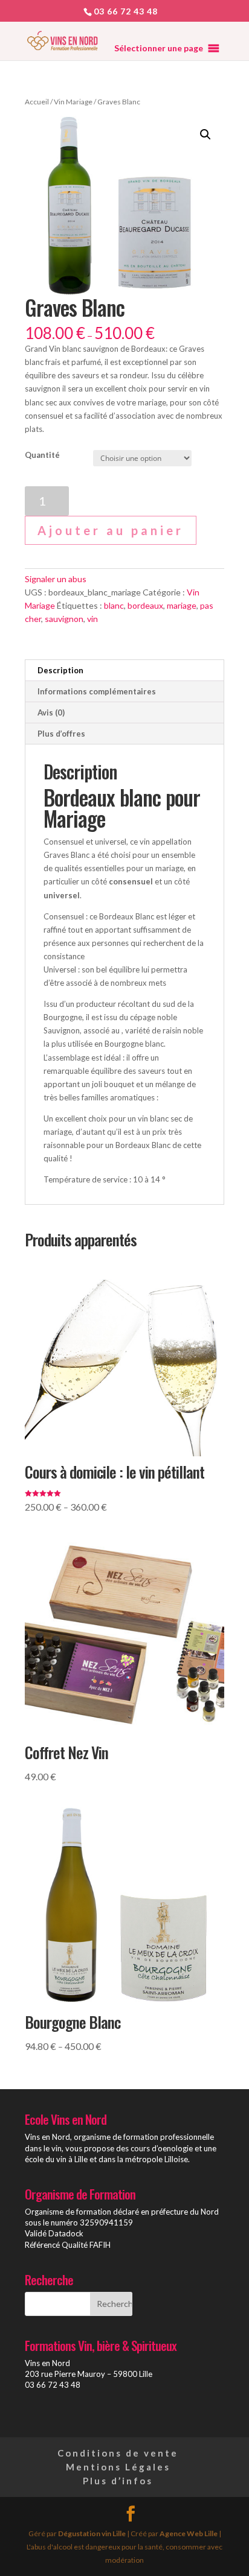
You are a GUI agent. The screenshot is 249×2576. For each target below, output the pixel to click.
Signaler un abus (56, 579)
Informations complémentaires (97, 691)
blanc (114, 605)
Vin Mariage (73, 102)
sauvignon (64, 619)
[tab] (124, 671)
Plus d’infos (118, 2481)
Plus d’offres (61, 734)
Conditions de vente (118, 2453)
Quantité (42, 455)
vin (92, 619)
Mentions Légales (118, 2467)
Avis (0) (51, 712)
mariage (182, 605)
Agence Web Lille (189, 2533)
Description (60, 670)
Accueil (37, 102)
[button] (159, 48)
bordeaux (145, 605)
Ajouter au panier (111, 530)
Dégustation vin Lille (92, 2533)
